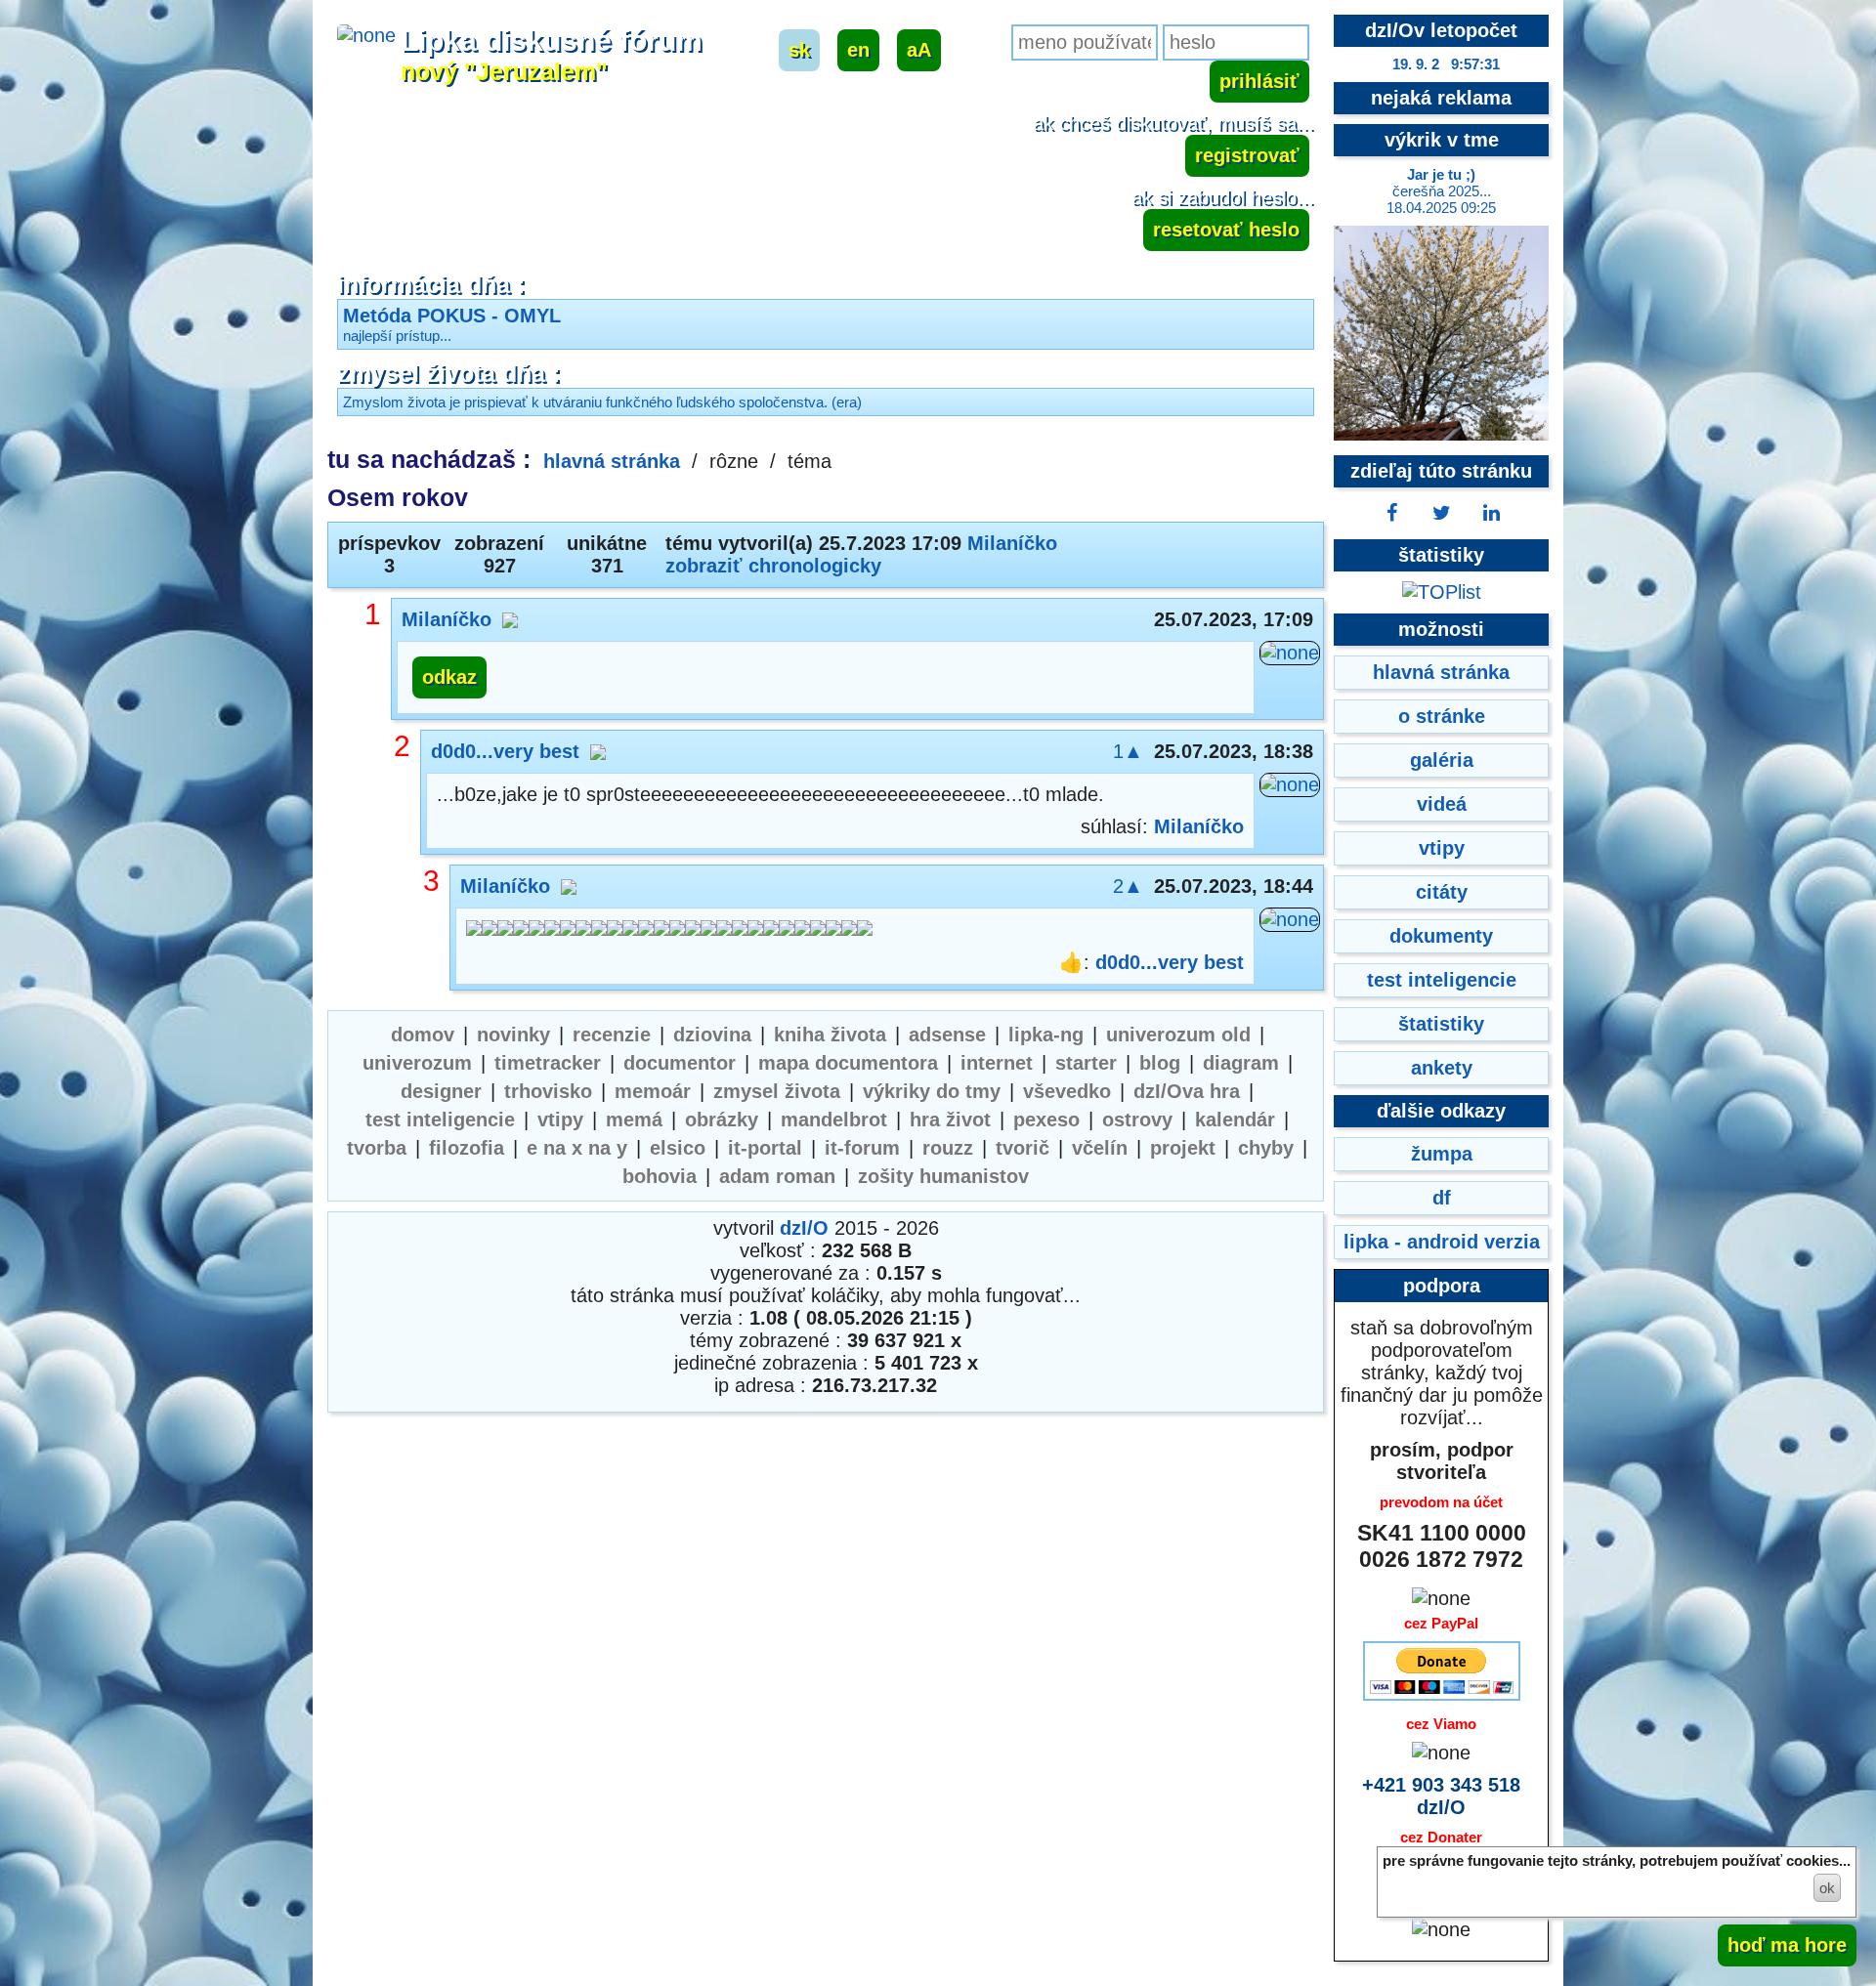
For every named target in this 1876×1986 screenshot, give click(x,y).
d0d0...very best (505, 751)
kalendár (1235, 1120)
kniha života (830, 1035)
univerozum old (1178, 1035)
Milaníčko (1012, 543)
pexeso (1046, 1120)
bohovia (660, 1176)
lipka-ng (1046, 1035)
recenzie (612, 1035)
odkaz (449, 677)
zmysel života (777, 1091)
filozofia (467, 1148)
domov (423, 1035)
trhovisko (548, 1091)
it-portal (765, 1148)
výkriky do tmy (932, 1091)
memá (634, 1120)
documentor (680, 1063)
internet (997, 1063)
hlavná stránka (612, 461)
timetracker (548, 1063)
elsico (678, 1148)
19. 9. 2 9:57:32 (1446, 64)
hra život (950, 1120)
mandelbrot (834, 1120)
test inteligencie (440, 1120)
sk (799, 50)
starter (1086, 1063)
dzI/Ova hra (1187, 1091)
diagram (1241, 1063)
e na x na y (577, 1148)
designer (441, 1091)
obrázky (722, 1120)
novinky (513, 1035)
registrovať (1247, 155)
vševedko (1067, 1091)
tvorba (377, 1148)
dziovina (712, 1035)
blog (1160, 1063)
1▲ (1128, 751)
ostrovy (1137, 1120)
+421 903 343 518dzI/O (1441, 1796)
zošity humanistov (943, 1176)
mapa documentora (848, 1063)
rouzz (948, 1148)
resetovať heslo (1226, 230)
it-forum (862, 1148)
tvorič (1023, 1148)
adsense (947, 1035)
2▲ (1128, 886)
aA (919, 50)
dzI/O (804, 1228)
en (858, 50)
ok (1827, 1888)
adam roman (777, 1176)
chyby (1266, 1148)
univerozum (417, 1063)
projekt (1183, 1148)
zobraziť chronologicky (773, 566)
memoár (653, 1091)
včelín (1100, 1148)
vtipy (560, 1120)
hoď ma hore (1787, 1945)
